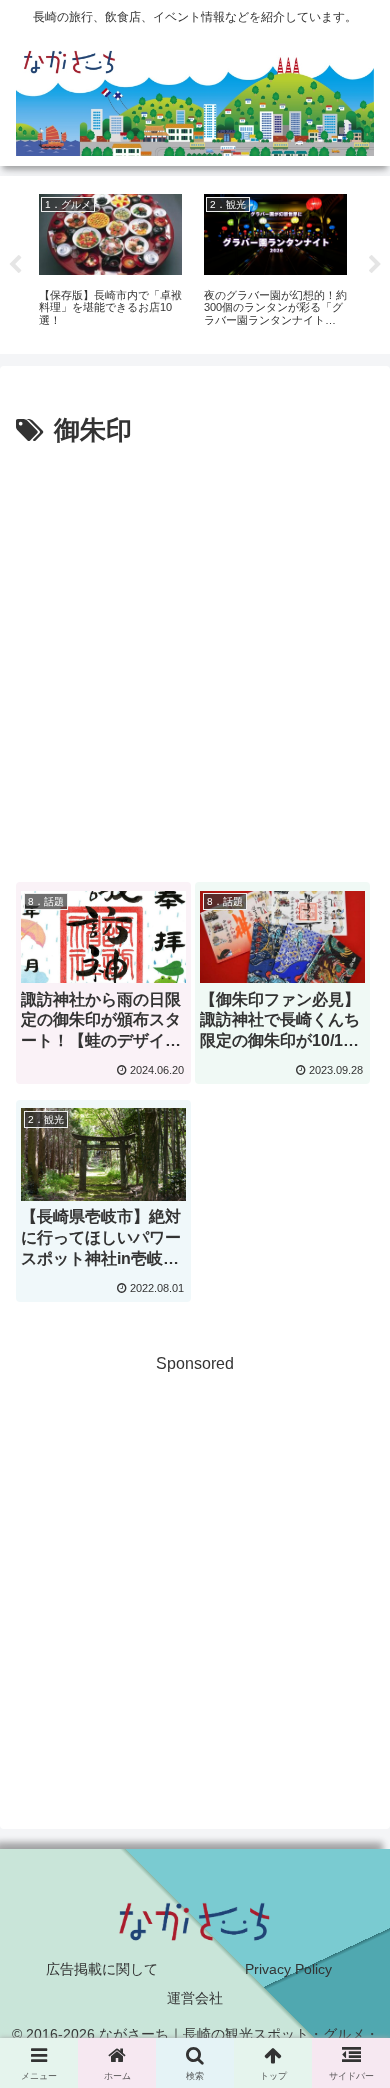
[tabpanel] (110, 261)
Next (375, 265)
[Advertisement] (195, 658)
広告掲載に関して (102, 1969)
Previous (15, 265)
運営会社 (195, 1998)
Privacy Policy (288, 1969)
